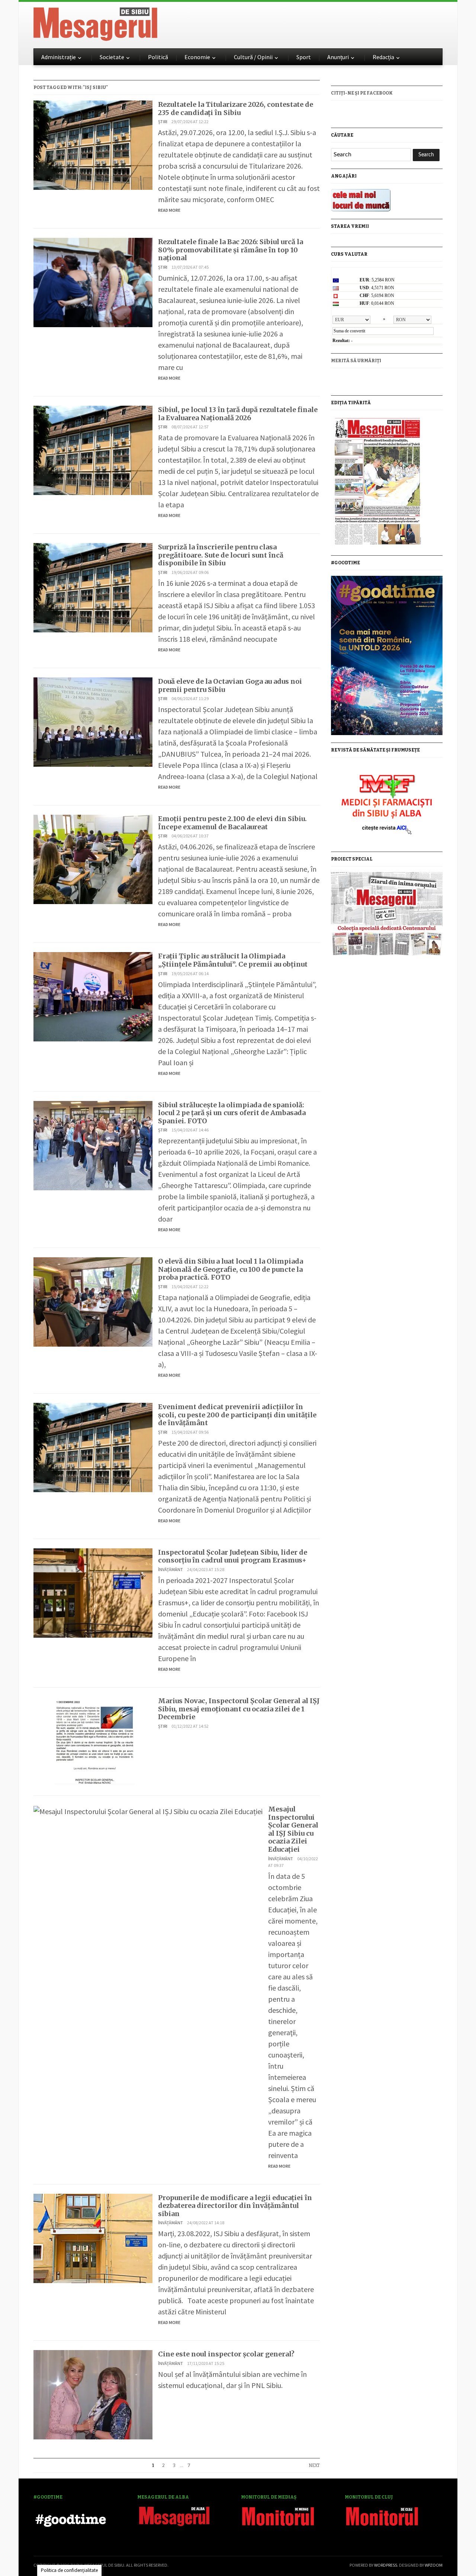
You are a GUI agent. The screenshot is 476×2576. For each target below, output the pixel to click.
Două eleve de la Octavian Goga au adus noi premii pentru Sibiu (230, 685)
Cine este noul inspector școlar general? (226, 2354)
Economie (197, 57)
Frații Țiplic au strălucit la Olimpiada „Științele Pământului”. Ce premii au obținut (233, 960)
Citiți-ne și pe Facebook (362, 93)
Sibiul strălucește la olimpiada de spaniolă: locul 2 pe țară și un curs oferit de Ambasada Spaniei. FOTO (232, 1113)
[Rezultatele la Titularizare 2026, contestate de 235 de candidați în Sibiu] (93, 144)
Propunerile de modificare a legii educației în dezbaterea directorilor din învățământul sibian (235, 2206)
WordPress (386, 2565)
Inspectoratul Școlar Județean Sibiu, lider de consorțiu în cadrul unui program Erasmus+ (233, 1556)
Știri (163, 122)
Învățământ (171, 1569)
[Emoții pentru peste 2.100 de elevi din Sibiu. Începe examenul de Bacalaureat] (93, 858)
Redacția (383, 57)
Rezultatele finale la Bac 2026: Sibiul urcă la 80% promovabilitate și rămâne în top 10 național (231, 250)
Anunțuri (338, 57)
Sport (304, 57)
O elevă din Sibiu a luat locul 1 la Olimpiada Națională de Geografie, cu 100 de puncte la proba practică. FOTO (231, 1269)
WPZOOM (434, 2565)
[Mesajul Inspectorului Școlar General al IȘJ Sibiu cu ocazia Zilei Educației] (148, 1811)
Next (314, 2465)
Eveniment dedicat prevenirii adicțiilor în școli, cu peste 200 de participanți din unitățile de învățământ (237, 1415)
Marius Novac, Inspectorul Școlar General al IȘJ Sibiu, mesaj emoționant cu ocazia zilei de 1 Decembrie (239, 1709)
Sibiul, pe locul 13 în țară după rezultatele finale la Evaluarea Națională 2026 (238, 414)
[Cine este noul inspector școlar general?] (93, 2394)
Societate (112, 57)
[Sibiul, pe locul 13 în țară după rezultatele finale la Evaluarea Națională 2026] (93, 449)
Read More (169, 210)
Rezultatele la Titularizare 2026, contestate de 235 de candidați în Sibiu (236, 108)
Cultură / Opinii (253, 57)
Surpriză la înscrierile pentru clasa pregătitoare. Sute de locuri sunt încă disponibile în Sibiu (221, 555)
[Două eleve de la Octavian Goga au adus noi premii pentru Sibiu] (93, 721)
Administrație (59, 57)
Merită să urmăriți (356, 361)
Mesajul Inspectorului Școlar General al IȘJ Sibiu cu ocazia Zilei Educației (293, 1829)
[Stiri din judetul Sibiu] (95, 23)
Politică (158, 57)
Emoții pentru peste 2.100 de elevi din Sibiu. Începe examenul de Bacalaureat (232, 823)
